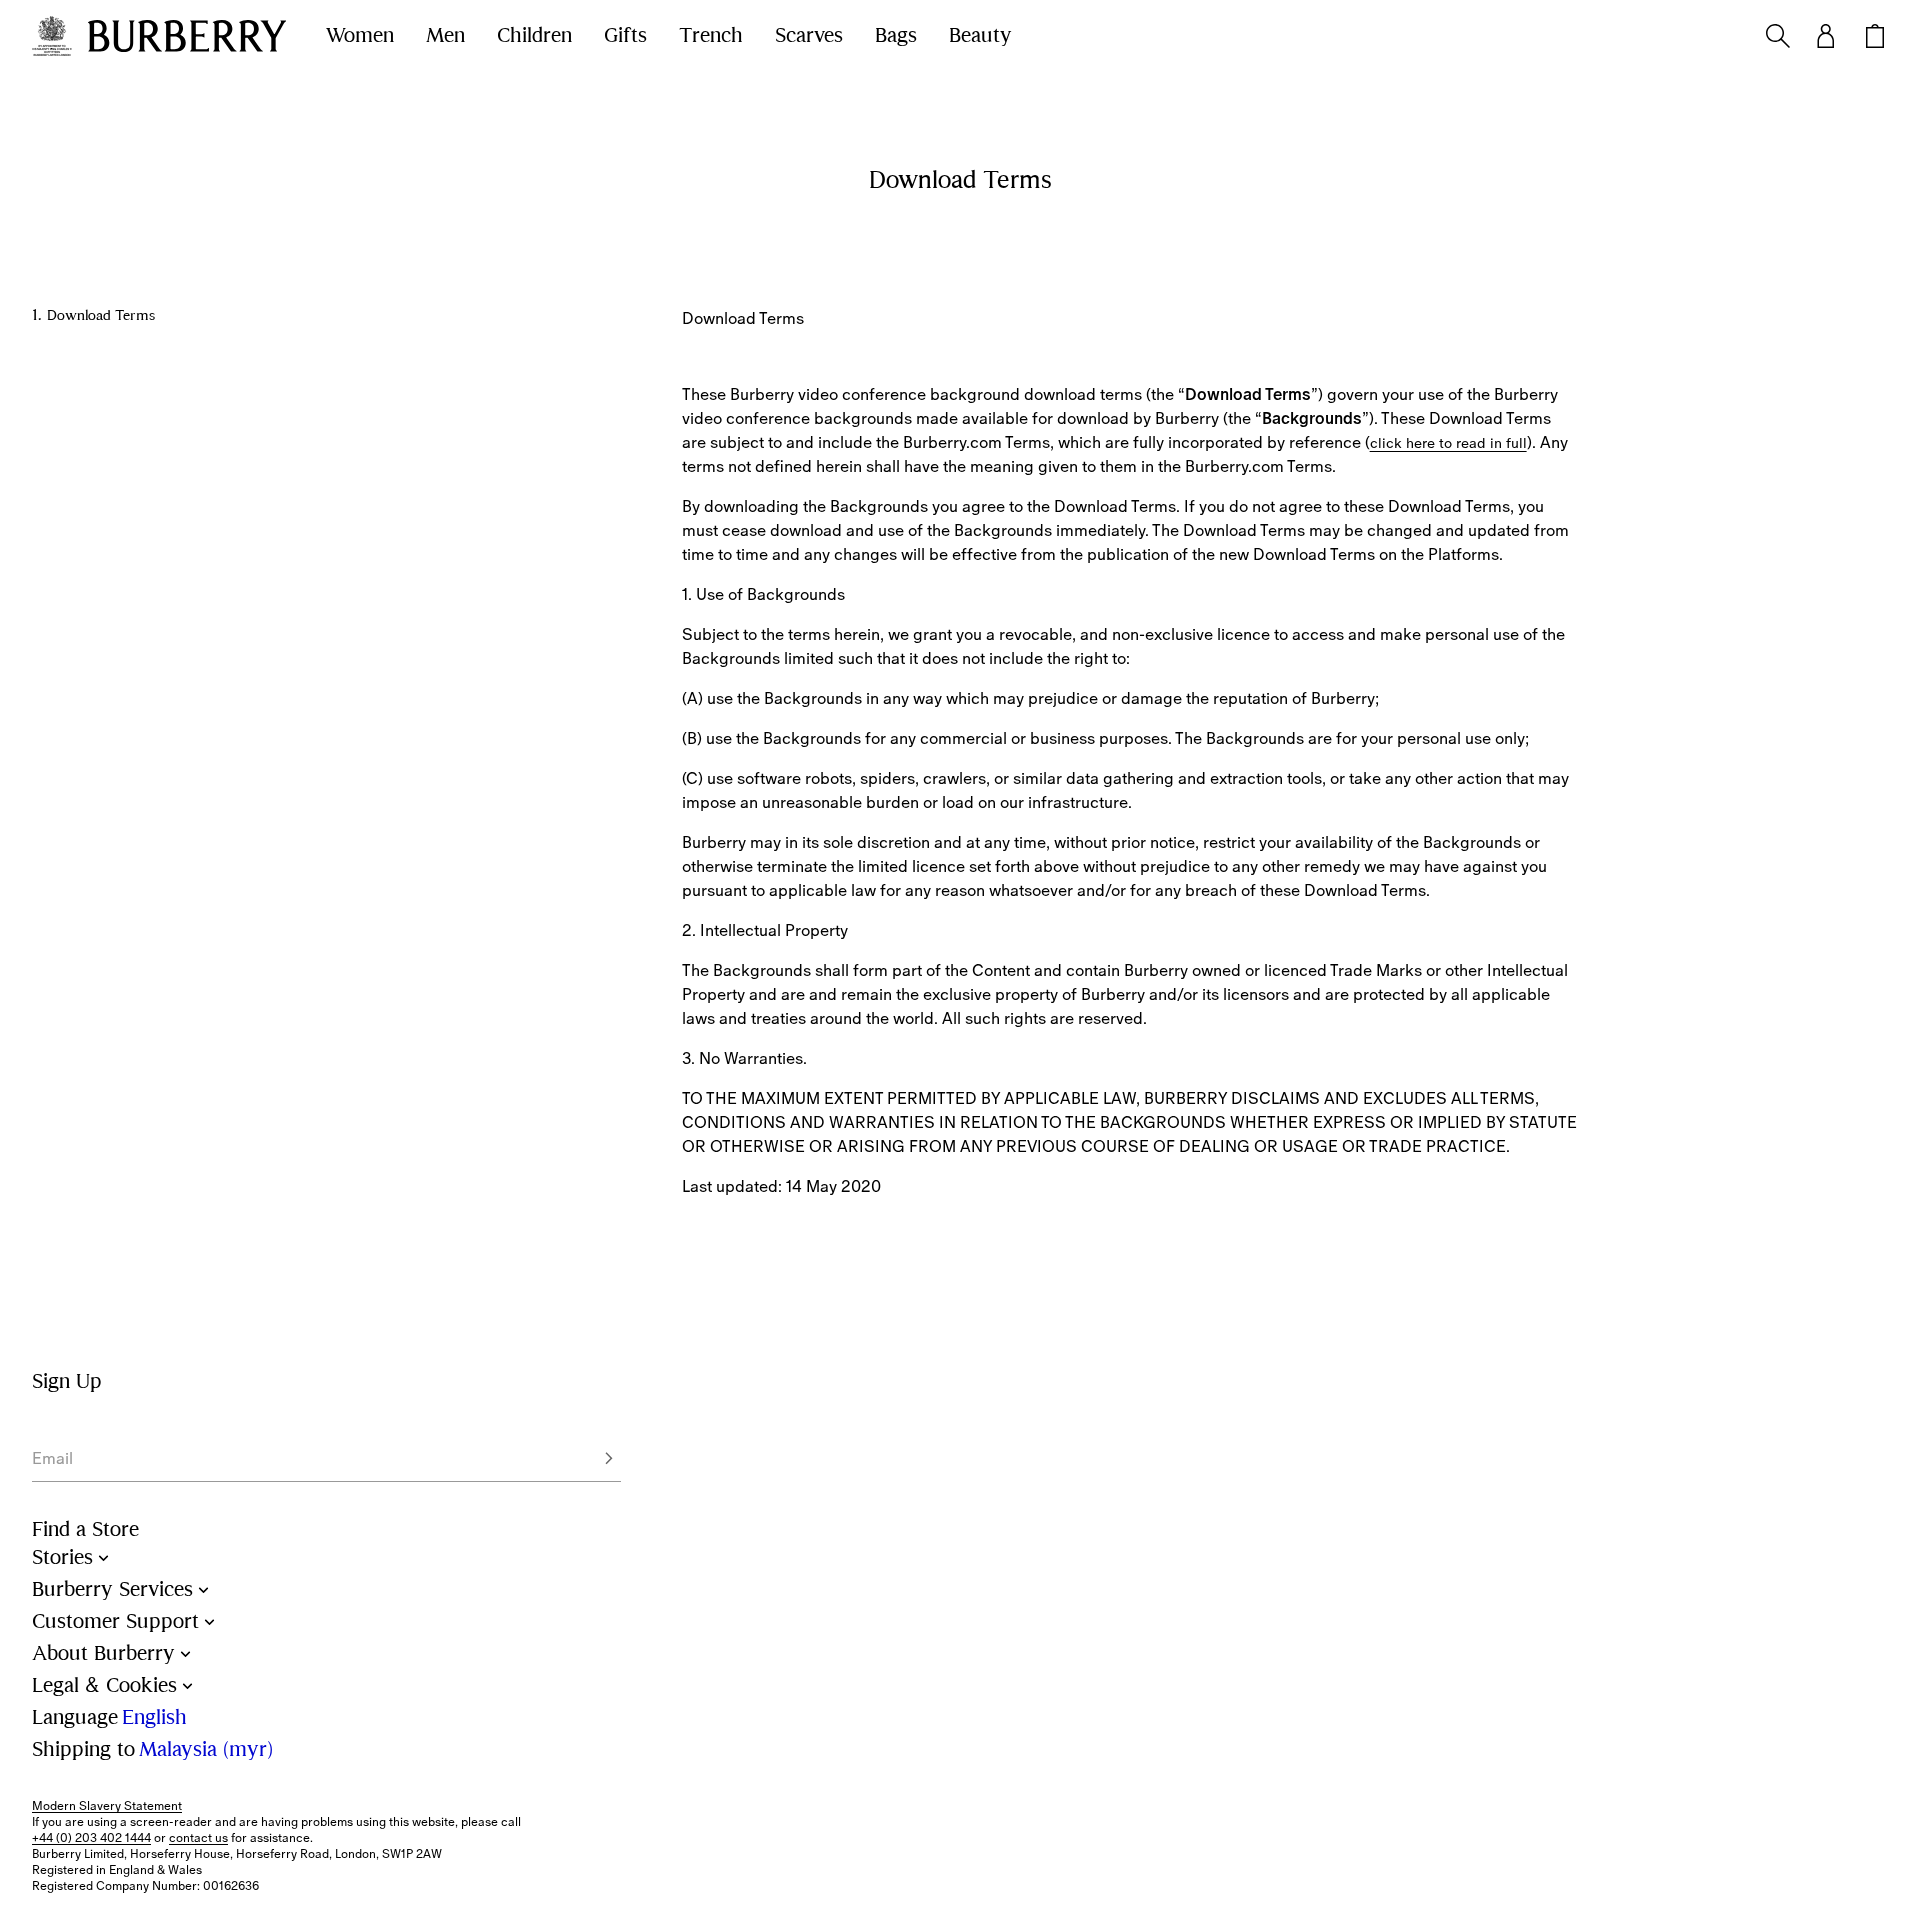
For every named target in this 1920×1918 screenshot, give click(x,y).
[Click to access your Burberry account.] (1826, 36)
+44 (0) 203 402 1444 (91, 1838)
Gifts (625, 35)
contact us (198, 1838)
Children (534, 35)
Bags (896, 35)
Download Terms (101, 315)
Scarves (809, 35)
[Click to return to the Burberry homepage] (187, 36)
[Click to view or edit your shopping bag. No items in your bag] (1875, 36)
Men (445, 35)
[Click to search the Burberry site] (1778, 36)
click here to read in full (1448, 443)
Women (360, 35)
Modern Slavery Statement (107, 1806)
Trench (711, 35)
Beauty (980, 35)
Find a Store (85, 1529)
